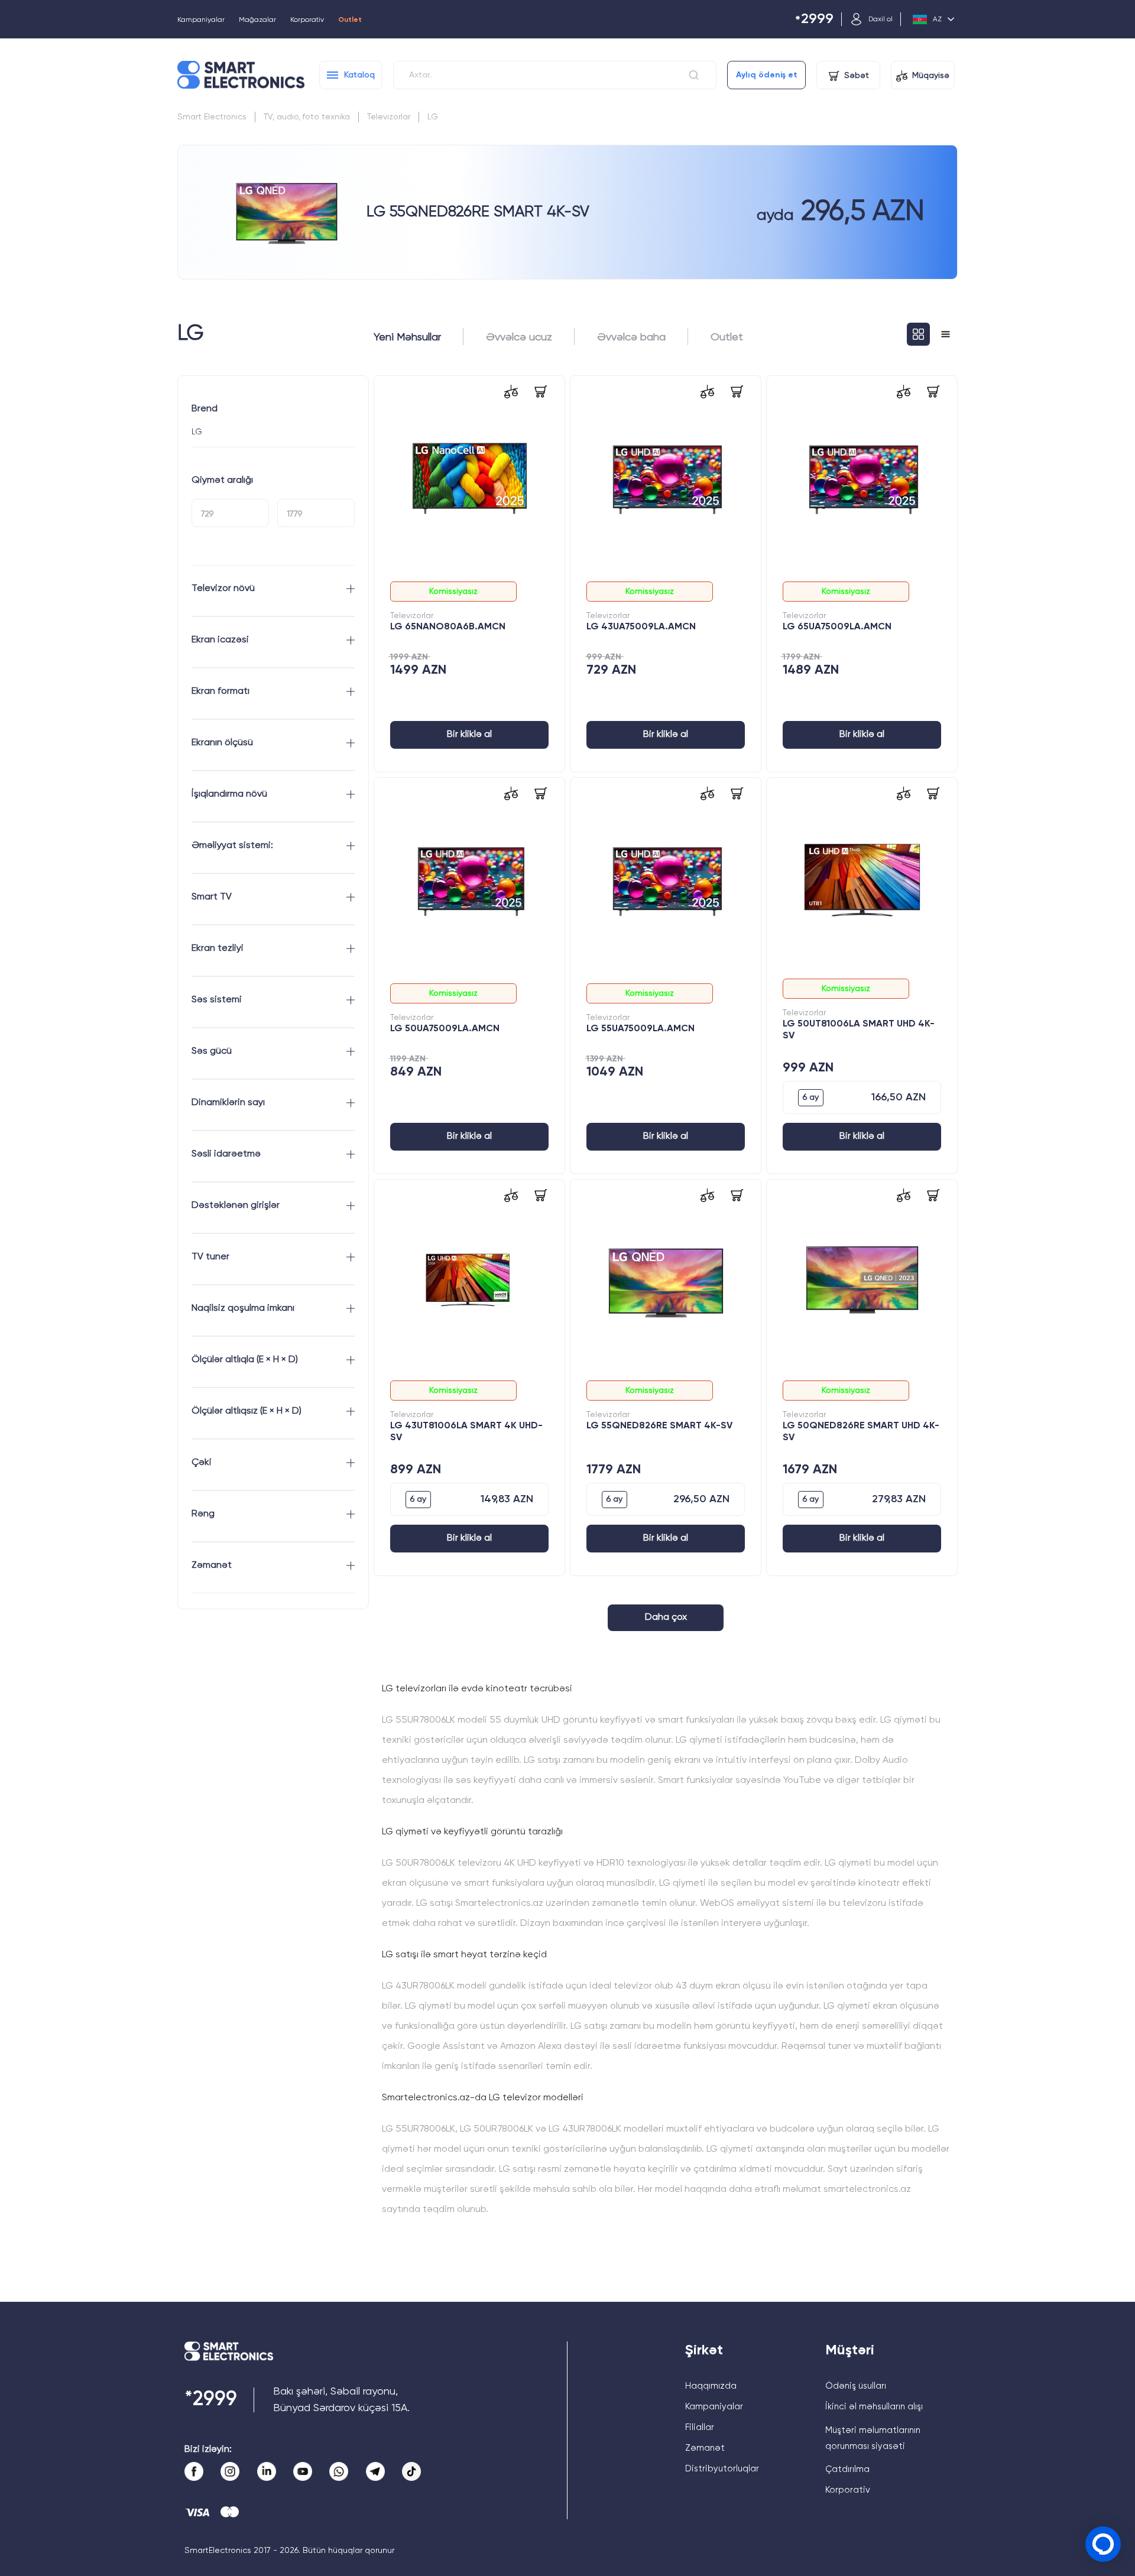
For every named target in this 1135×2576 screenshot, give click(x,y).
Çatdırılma (847, 2469)
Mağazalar (257, 20)
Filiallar (700, 2427)
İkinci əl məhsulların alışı (874, 2407)
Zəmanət (705, 2448)
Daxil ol (881, 20)
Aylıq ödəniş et (767, 75)
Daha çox (666, 1617)
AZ (937, 20)
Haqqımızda (711, 2386)
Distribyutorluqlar (722, 2469)
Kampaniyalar (201, 20)
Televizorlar (389, 117)
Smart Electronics (212, 117)
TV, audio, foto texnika (307, 117)
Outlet (350, 20)
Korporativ (307, 20)
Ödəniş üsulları (856, 2386)
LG (433, 117)
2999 (814, 20)
